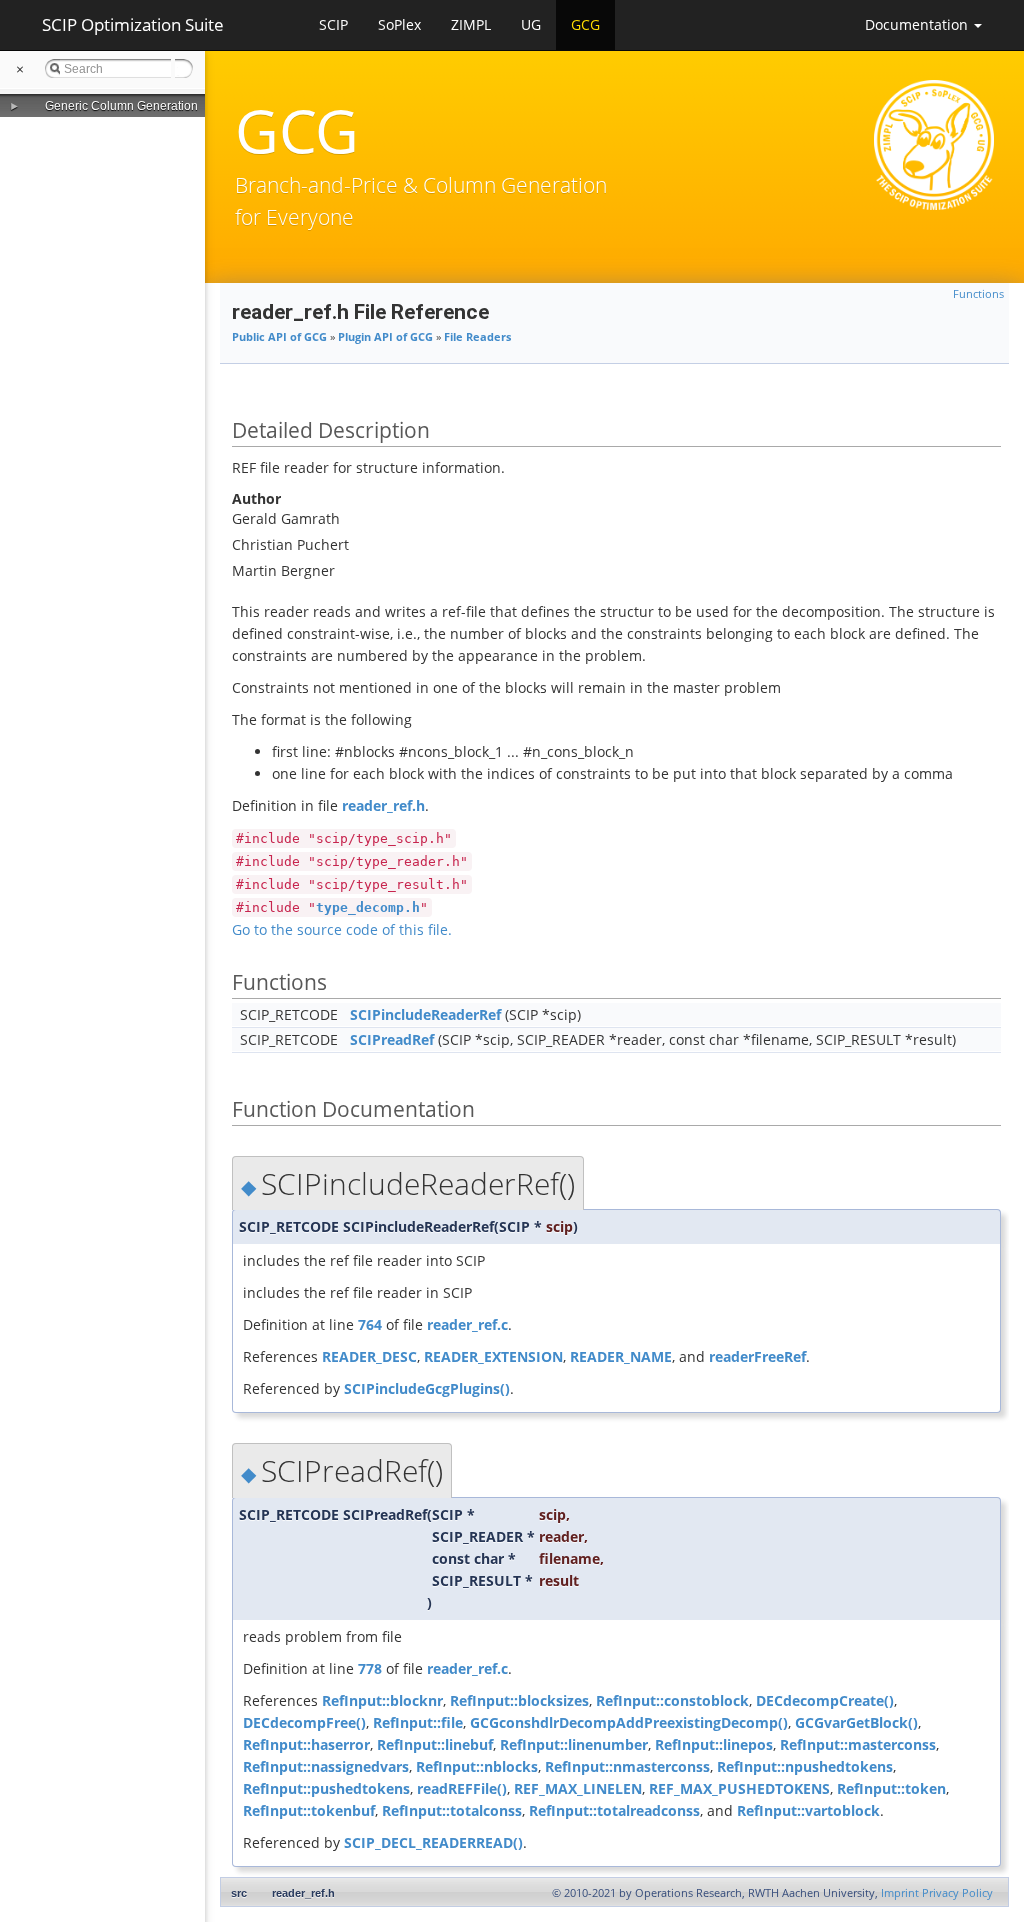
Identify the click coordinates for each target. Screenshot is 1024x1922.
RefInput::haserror (306, 1744)
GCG (585, 24)
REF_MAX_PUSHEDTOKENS (739, 1788)
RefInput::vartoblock (808, 1810)
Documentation (918, 24)
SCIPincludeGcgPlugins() (427, 1388)
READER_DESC (369, 1356)
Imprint (900, 1893)
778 (370, 1668)
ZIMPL (471, 24)
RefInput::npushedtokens (805, 1766)
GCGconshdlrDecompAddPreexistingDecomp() (629, 1722)
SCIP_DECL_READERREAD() (433, 1842)
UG (531, 24)
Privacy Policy (957, 1893)
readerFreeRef (757, 1356)
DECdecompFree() (304, 1722)
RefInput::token (891, 1788)
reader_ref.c (467, 1324)
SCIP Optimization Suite (133, 24)
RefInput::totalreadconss (614, 1810)
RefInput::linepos (714, 1744)
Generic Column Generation (121, 106)
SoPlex (399, 24)
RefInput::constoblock (672, 1700)
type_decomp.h (368, 907)
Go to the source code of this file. (342, 929)
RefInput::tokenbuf (309, 1810)
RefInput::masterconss (858, 1744)
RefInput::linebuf (435, 1744)
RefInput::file (418, 1722)
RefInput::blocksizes (519, 1700)
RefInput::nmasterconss (627, 1766)
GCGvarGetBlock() (856, 1722)
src (239, 1893)
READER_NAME (621, 1356)
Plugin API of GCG (385, 337)
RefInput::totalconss (452, 1810)
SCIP (333, 24)
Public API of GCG (279, 337)
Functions (978, 294)
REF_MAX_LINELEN (578, 1788)
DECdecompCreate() (825, 1700)
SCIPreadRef (392, 1039)
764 (370, 1324)
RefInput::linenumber (574, 1744)
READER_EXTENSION (493, 1356)
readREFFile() (462, 1788)
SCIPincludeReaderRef (425, 1014)
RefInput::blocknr (382, 1700)
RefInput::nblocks (477, 1766)
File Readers (477, 337)
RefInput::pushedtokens (326, 1788)
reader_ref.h (383, 805)
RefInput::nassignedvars (326, 1766)
